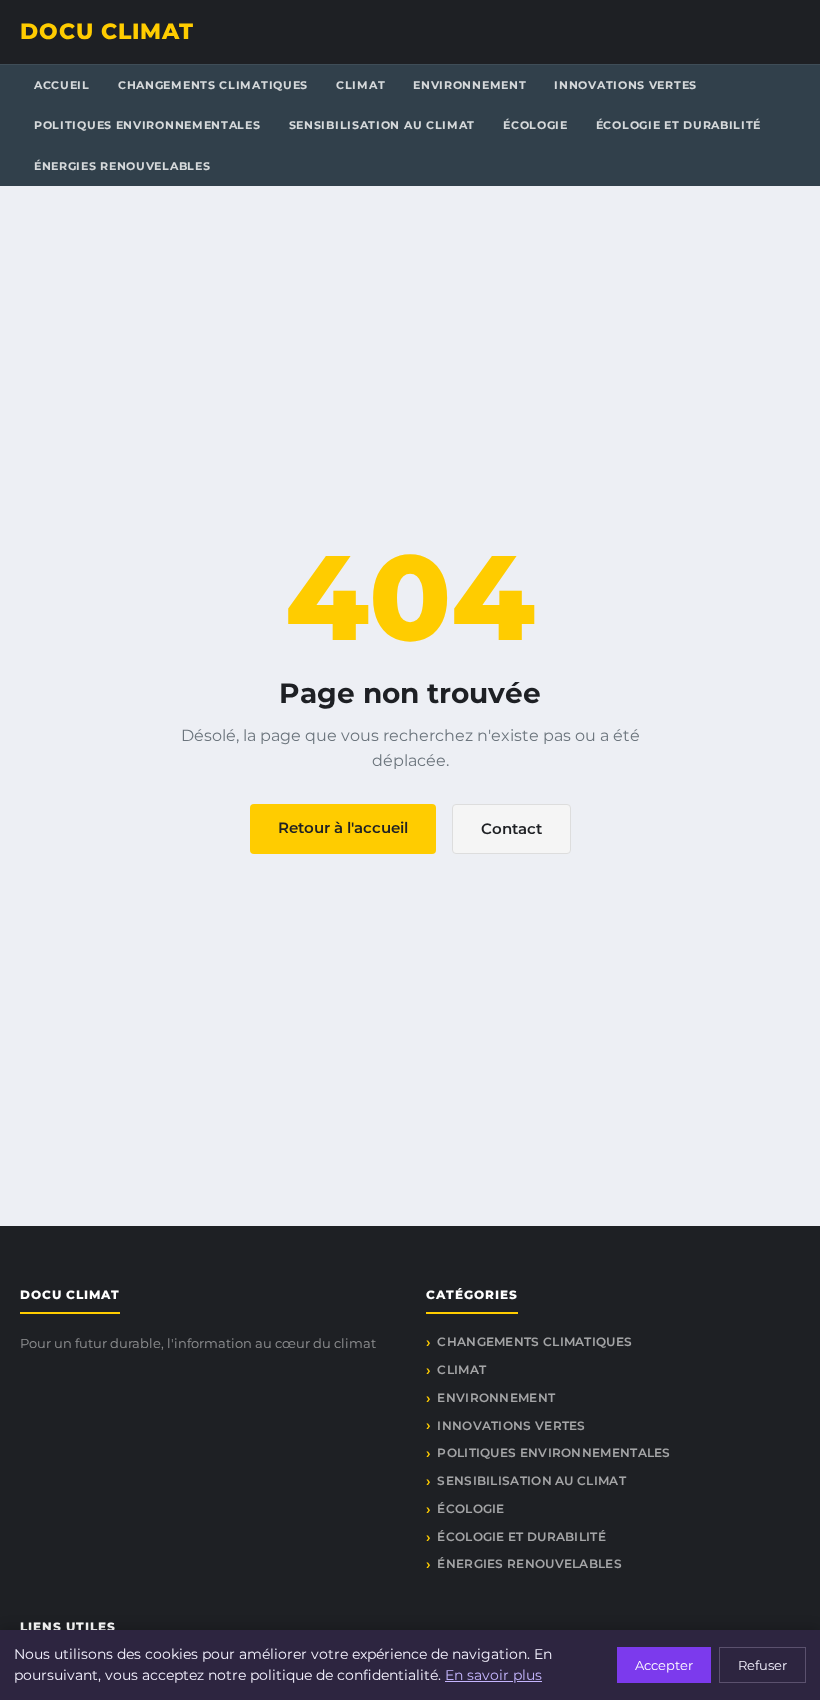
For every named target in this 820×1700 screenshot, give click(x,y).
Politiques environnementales (147, 125)
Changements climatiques (213, 85)
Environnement (469, 85)
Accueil (62, 85)
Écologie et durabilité (678, 125)
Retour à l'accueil (343, 827)
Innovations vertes (625, 85)
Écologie (535, 125)
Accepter (664, 1665)
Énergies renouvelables (122, 166)
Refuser (762, 1665)
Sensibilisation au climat (382, 125)
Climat (360, 85)
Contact (511, 828)
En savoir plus (493, 1675)
